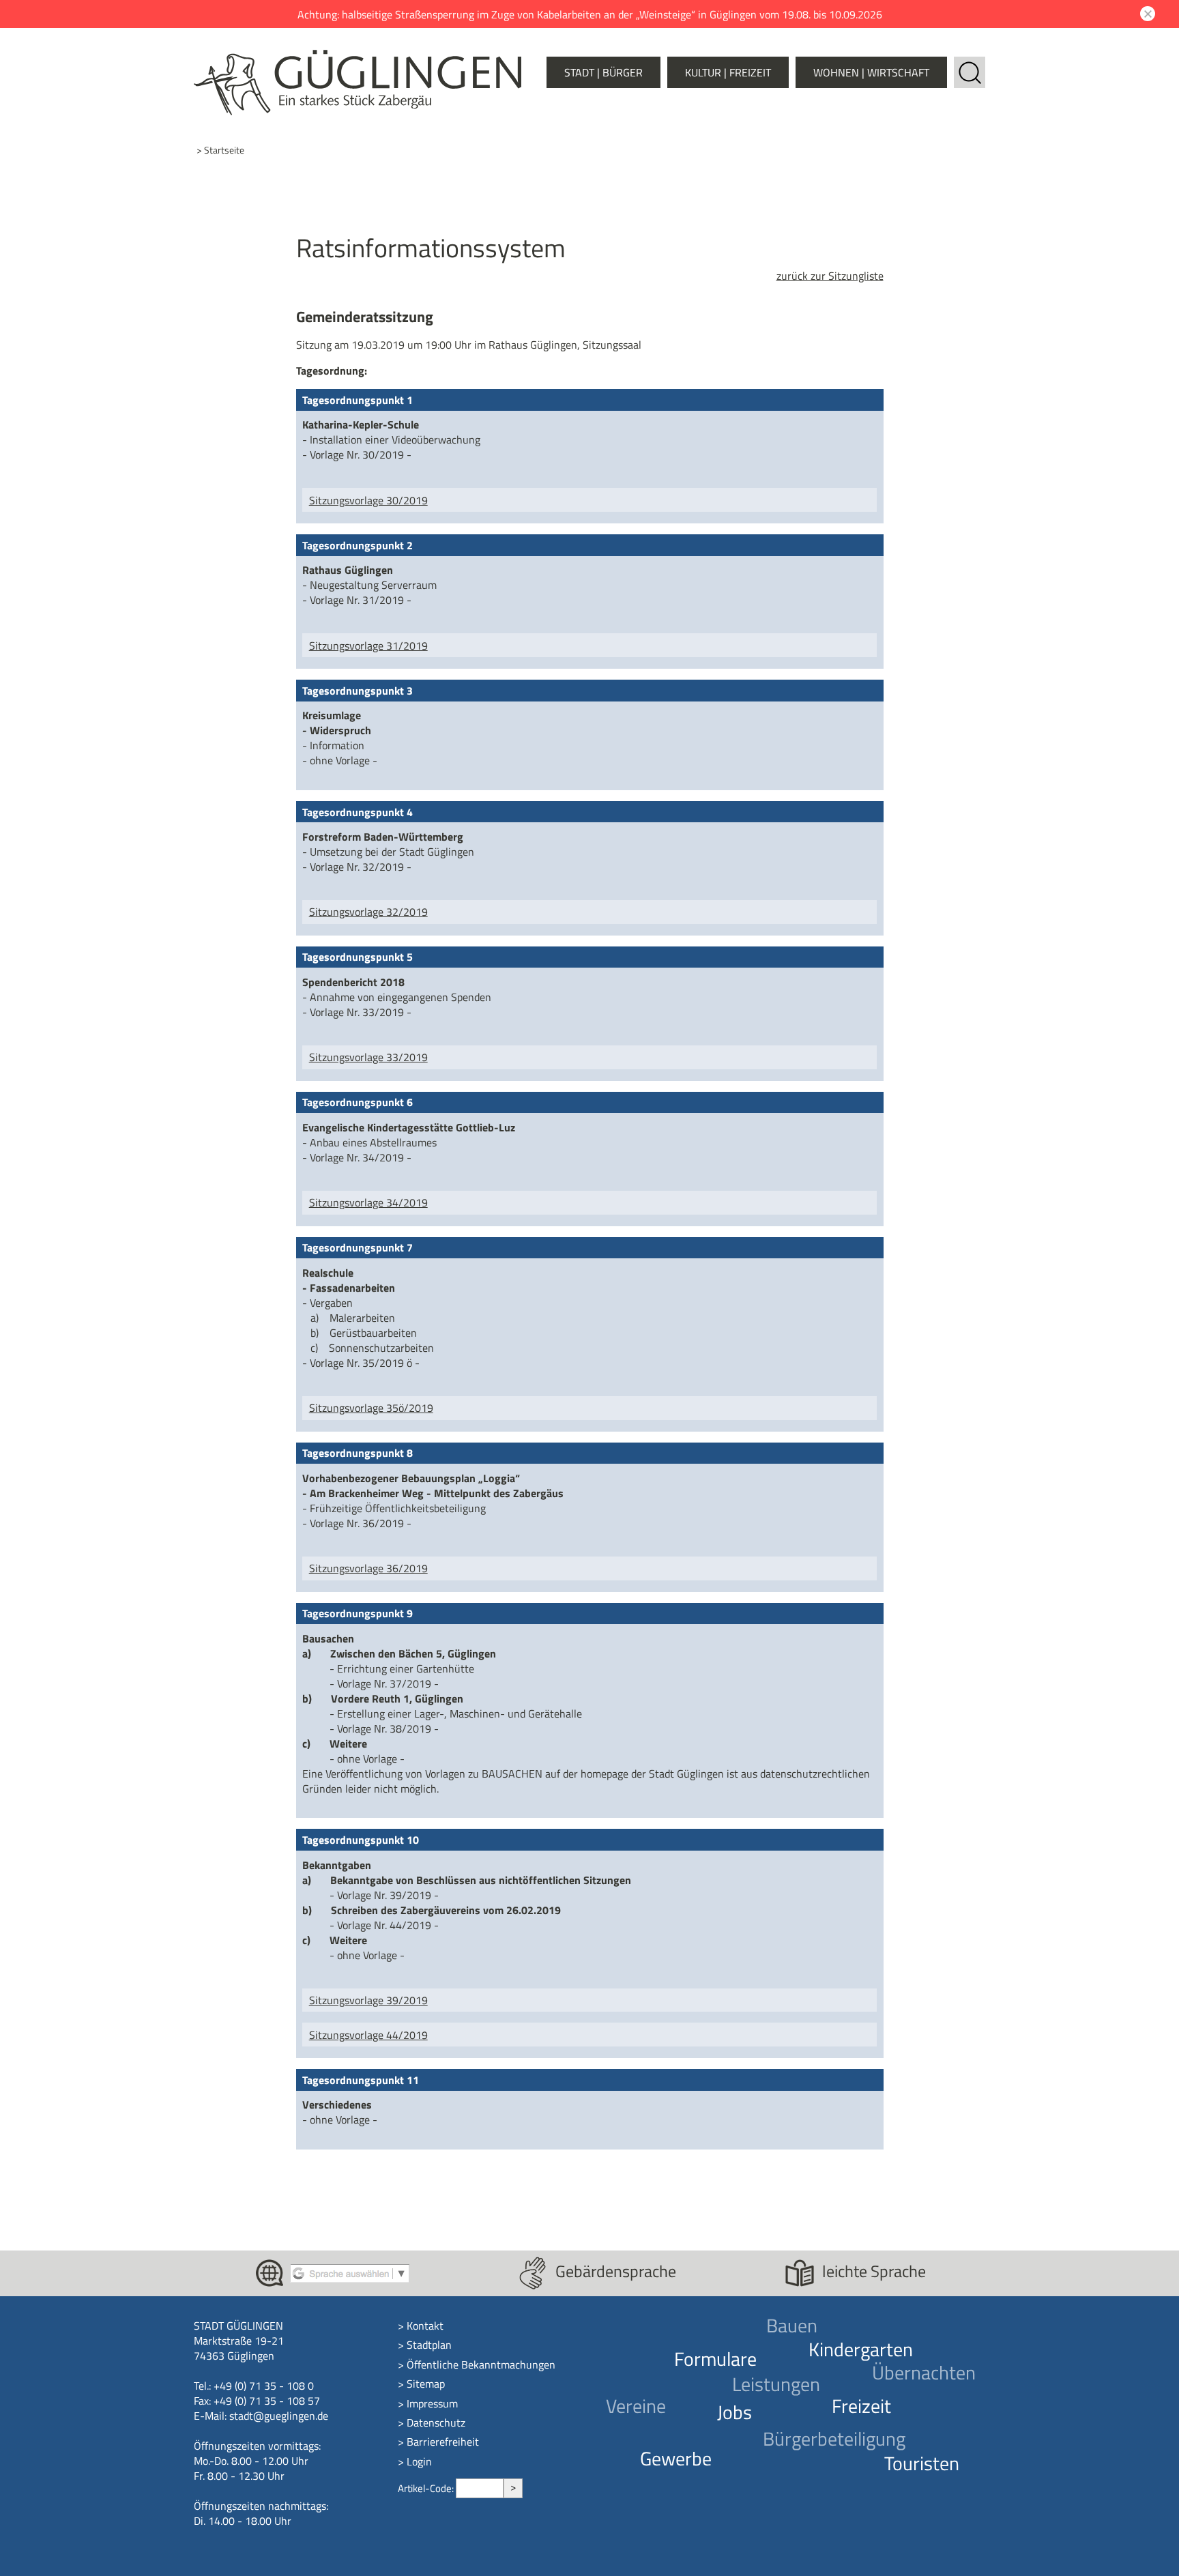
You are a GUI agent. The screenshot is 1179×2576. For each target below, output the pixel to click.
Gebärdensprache (616, 2271)
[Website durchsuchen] (970, 64)
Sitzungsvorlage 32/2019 (368, 912)
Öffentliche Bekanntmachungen (481, 2364)
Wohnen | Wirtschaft (871, 72)
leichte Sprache (874, 2271)
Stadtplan (429, 2345)
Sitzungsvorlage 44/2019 (368, 2035)
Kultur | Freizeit (728, 72)
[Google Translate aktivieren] (350, 2272)
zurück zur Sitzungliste (830, 276)
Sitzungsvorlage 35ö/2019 (371, 1408)
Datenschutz (436, 2422)
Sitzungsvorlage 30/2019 (368, 500)
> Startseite (220, 150)
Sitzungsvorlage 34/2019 (368, 1202)
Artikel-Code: (427, 2488)
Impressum (432, 2403)
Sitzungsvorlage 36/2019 (368, 1568)
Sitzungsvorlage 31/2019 (368, 646)
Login (419, 2461)
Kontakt (425, 2326)
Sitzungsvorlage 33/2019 (368, 1057)
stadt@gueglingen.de (279, 2416)
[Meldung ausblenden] (1146, 14)
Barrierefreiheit (443, 2442)
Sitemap (426, 2384)
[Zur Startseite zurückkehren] (358, 57)
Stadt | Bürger (603, 72)
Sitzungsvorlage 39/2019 (368, 2000)
